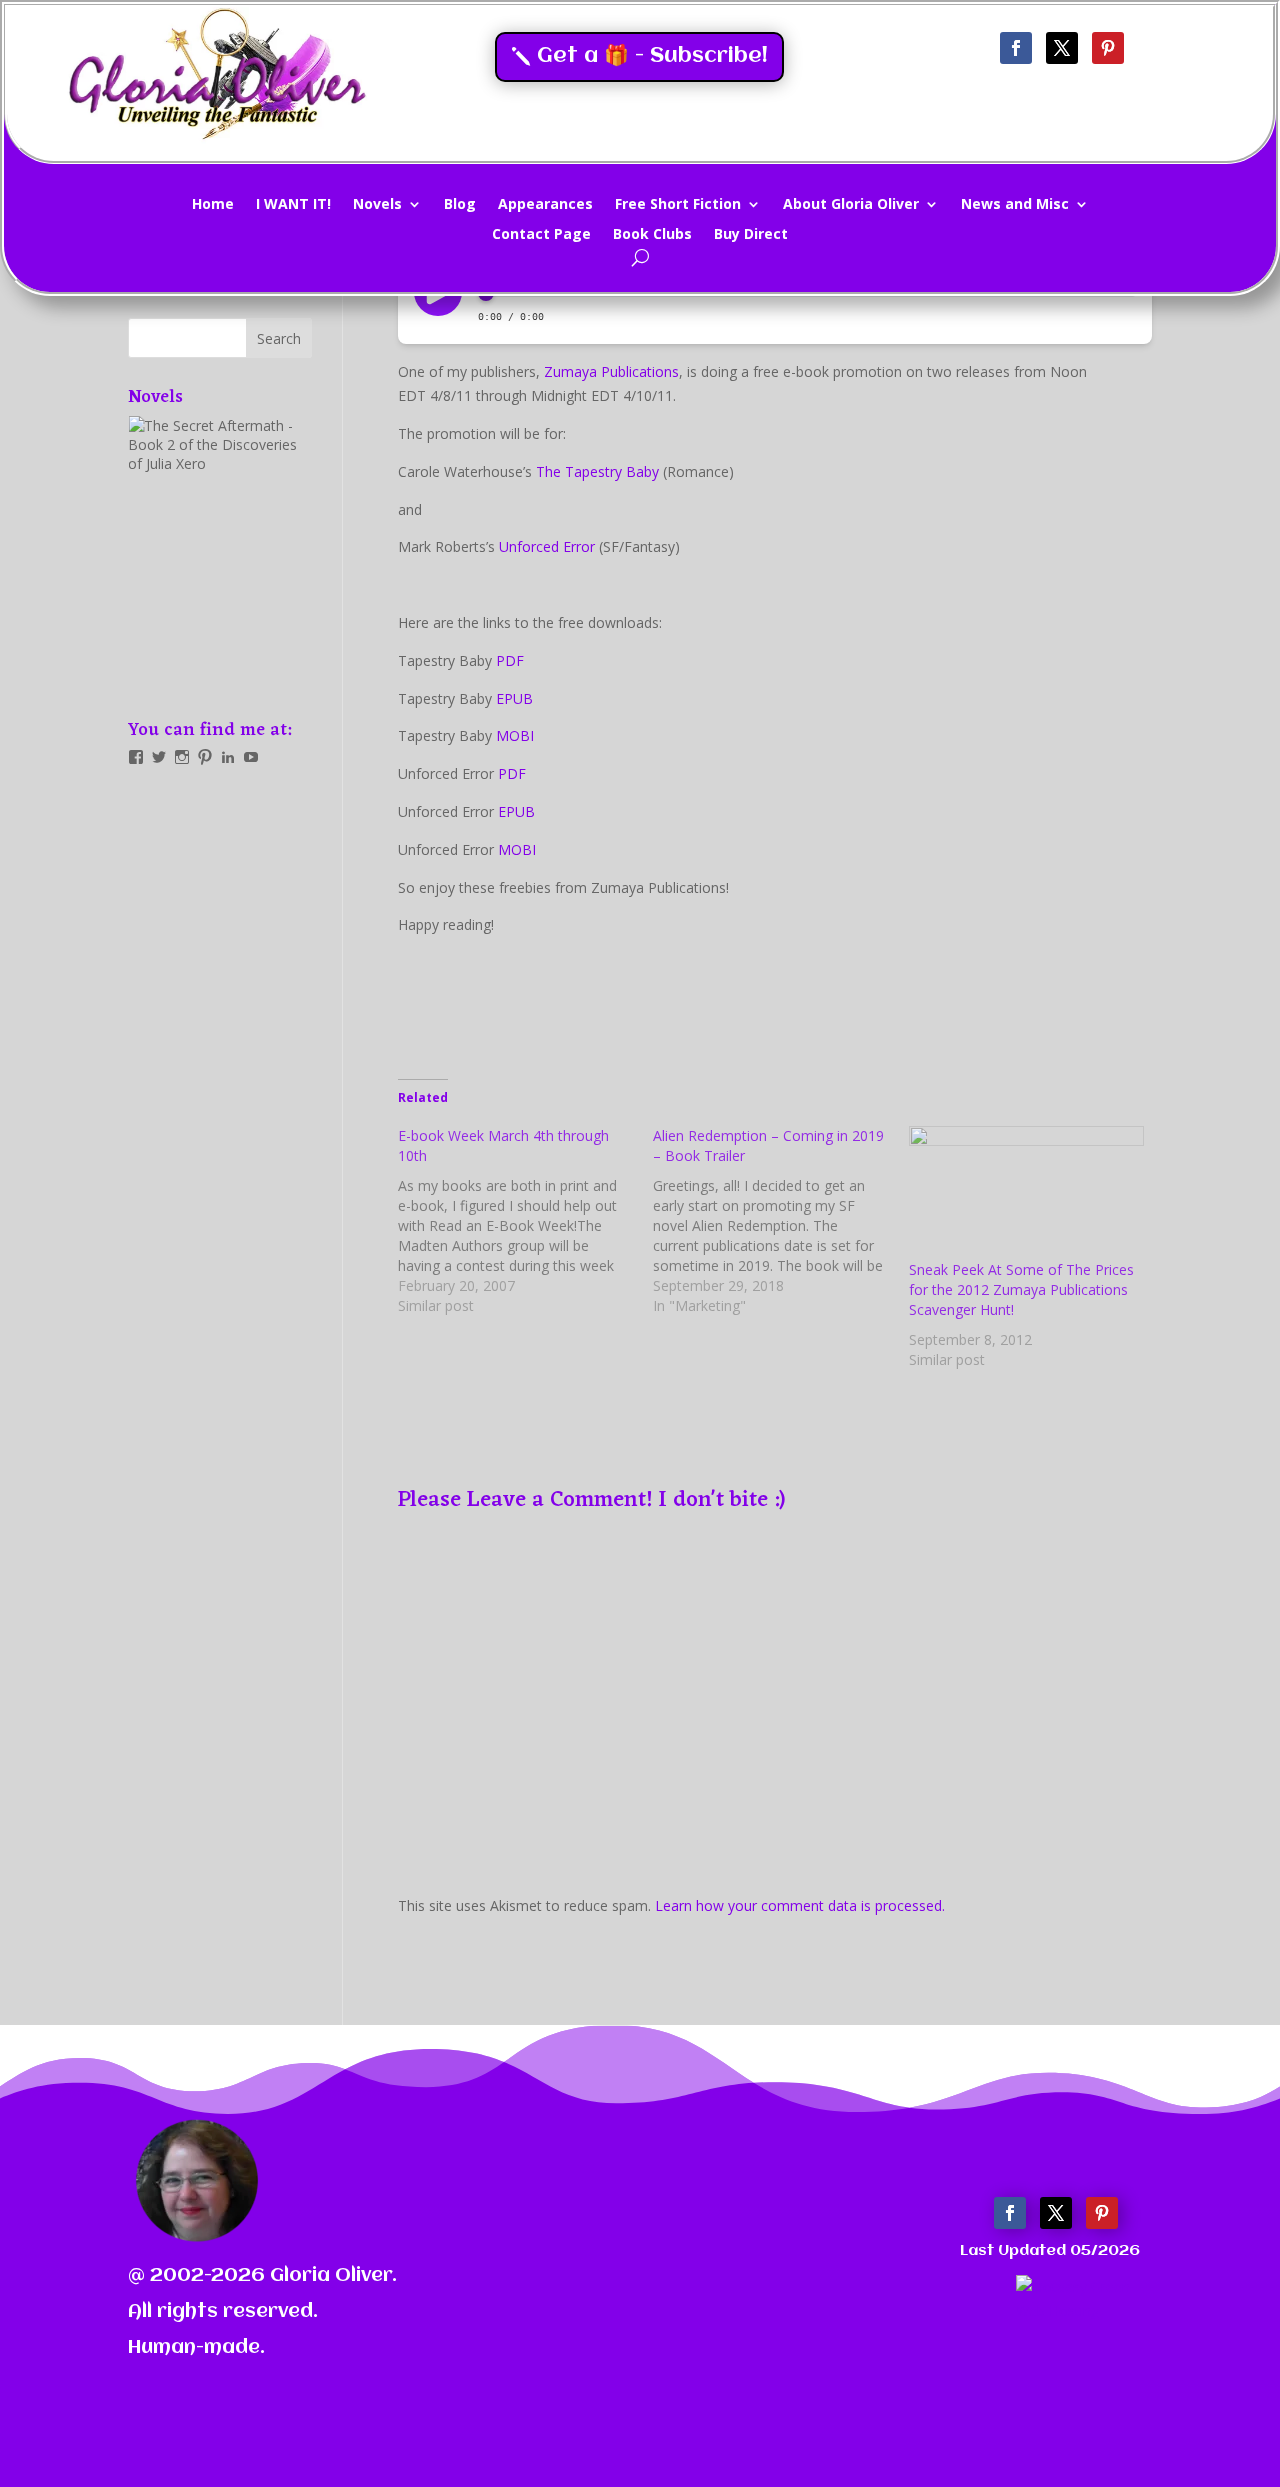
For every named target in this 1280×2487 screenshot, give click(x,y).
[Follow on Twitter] (1062, 48)
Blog (460, 205)
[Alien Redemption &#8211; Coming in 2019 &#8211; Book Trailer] (780, 1221)
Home (213, 205)
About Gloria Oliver (851, 205)
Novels (377, 205)
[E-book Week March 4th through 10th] (525, 1221)
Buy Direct (751, 235)
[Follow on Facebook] (1016, 48)
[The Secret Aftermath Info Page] (220, 554)
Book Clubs (652, 235)
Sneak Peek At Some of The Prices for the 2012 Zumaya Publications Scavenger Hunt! (1021, 1289)
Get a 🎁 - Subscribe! (652, 56)
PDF (510, 660)
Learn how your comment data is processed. (800, 1905)
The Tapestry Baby (597, 471)
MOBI (515, 735)
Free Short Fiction (678, 205)
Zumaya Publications (611, 371)
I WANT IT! (293, 205)
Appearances (545, 205)
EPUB (514, 698)
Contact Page (541, 235)
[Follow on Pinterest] (1108, 48)
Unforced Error (547, 546)
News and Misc (1015, 205)
